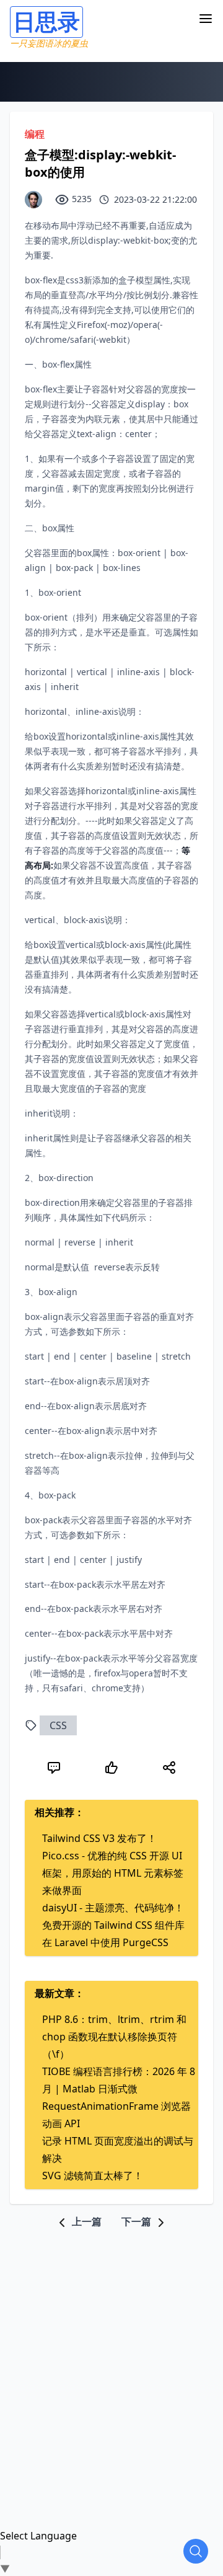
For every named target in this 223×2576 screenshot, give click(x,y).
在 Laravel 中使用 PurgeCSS (105, 1942)
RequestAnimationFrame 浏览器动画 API (116, 2115)
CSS (58, 1725)
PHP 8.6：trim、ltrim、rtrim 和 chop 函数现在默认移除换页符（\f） (114, 2037)
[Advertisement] (111, 2342)
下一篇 (138, 2221)
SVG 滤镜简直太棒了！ (93, 2175)
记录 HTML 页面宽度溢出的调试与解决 (118, 2149)
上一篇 (85, 2221)
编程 (35, 134)
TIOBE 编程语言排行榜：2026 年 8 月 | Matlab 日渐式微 (119, 2080)
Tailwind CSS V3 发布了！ (99, 1838)
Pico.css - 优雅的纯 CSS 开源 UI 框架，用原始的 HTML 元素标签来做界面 (113, 1873)
